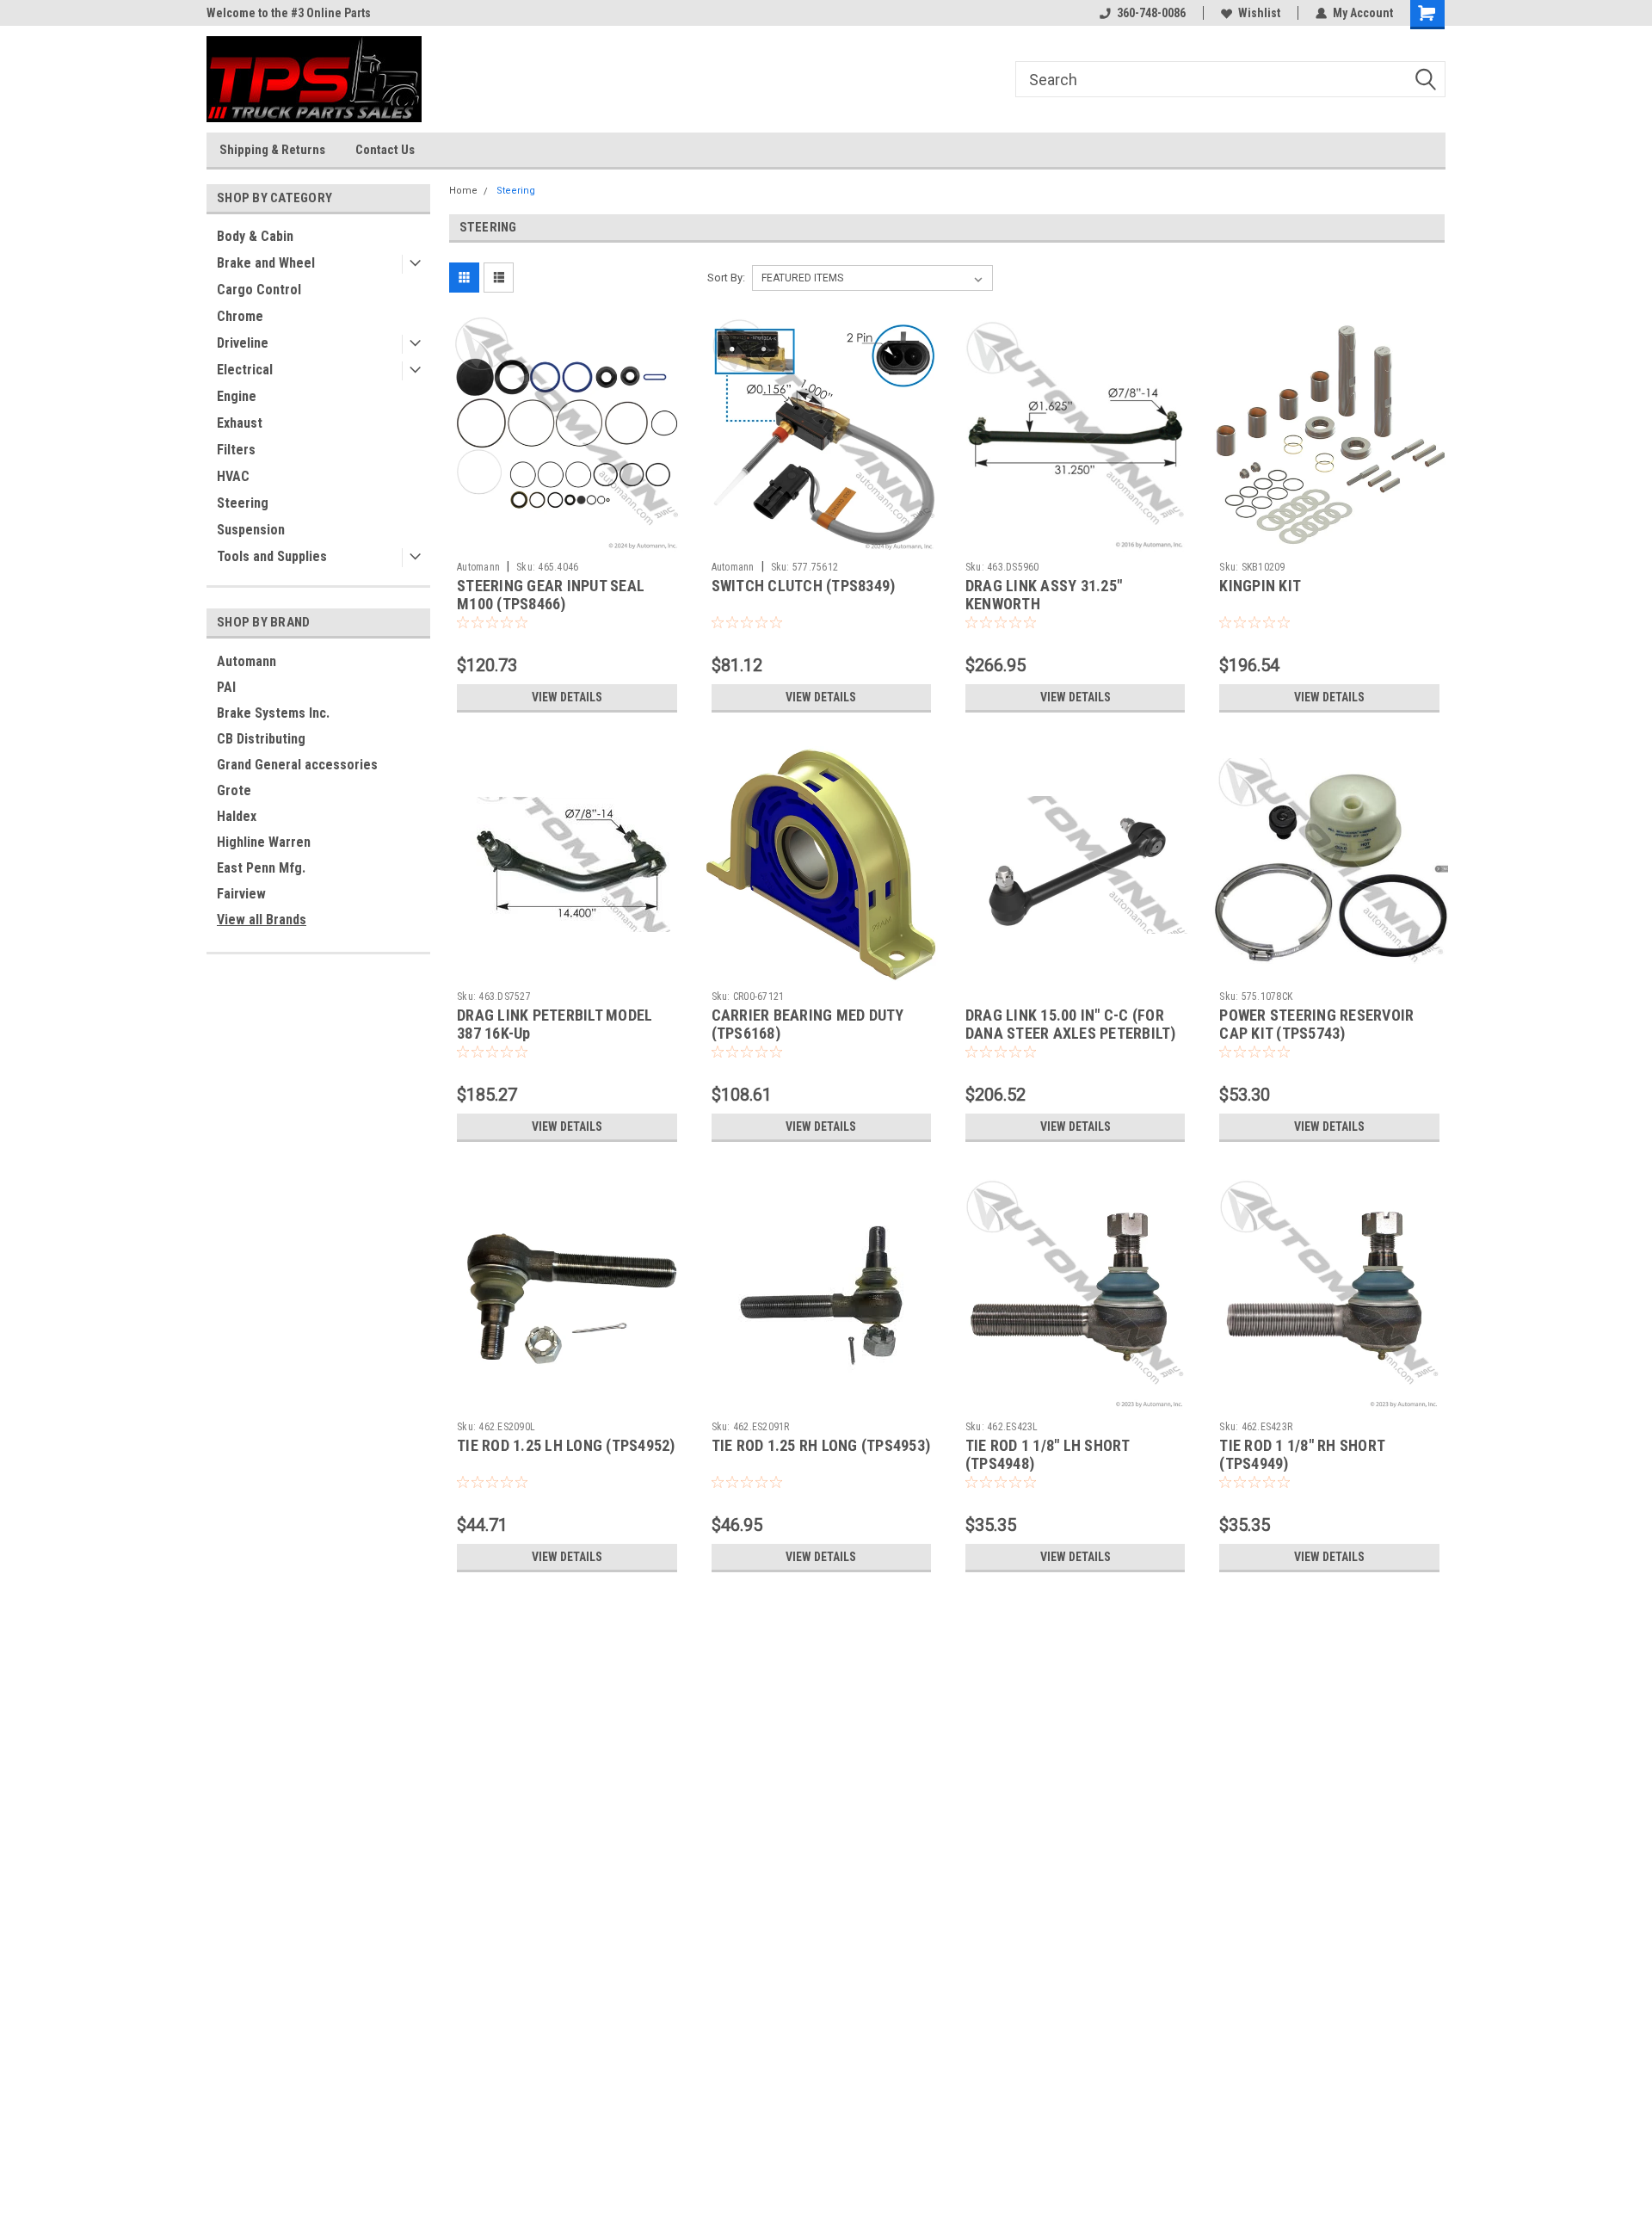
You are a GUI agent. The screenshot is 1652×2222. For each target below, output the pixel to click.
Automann (247, 661)
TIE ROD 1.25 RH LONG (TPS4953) (821, 1445)
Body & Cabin (255, 236)
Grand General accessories (297, 765)
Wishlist (1259, 13)
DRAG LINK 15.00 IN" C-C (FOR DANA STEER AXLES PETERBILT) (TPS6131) (1071, 1033)
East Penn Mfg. (261, 868)
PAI (226, 687)
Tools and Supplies (272, 556)
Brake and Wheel (266, 263)
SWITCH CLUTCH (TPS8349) (804, 586)
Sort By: (726, 278)
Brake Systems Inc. (273, 713)
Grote (234, 790)
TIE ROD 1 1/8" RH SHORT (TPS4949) (1302, 1454)
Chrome (240, 316)
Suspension (251, 530)
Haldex (237, 816)
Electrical (245, 370)
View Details (567, 697)
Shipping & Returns (272, 150)
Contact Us (385, 150)
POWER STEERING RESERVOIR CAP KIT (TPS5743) (1316, 1024)
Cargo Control (259, 290)
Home (463, 191)
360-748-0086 (1151, 13)
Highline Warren (264, 842)
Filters (236, 450)
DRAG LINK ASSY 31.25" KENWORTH (1044, 595)
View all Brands (262, 920)
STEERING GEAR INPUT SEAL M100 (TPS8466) (551, 595)
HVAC (233, 476)
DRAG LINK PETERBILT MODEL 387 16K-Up (555, 1024)
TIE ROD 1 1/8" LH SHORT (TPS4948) (1048, 1454)
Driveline (243, 343)
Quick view (567, 540)
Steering (243, 503)
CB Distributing (261, 739)
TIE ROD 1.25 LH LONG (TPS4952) (566, 1445)
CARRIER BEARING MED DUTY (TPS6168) (808, 1024)
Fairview (241, 894)
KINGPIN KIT (1260, 586)
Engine (237, 396)
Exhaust (240, 423)
